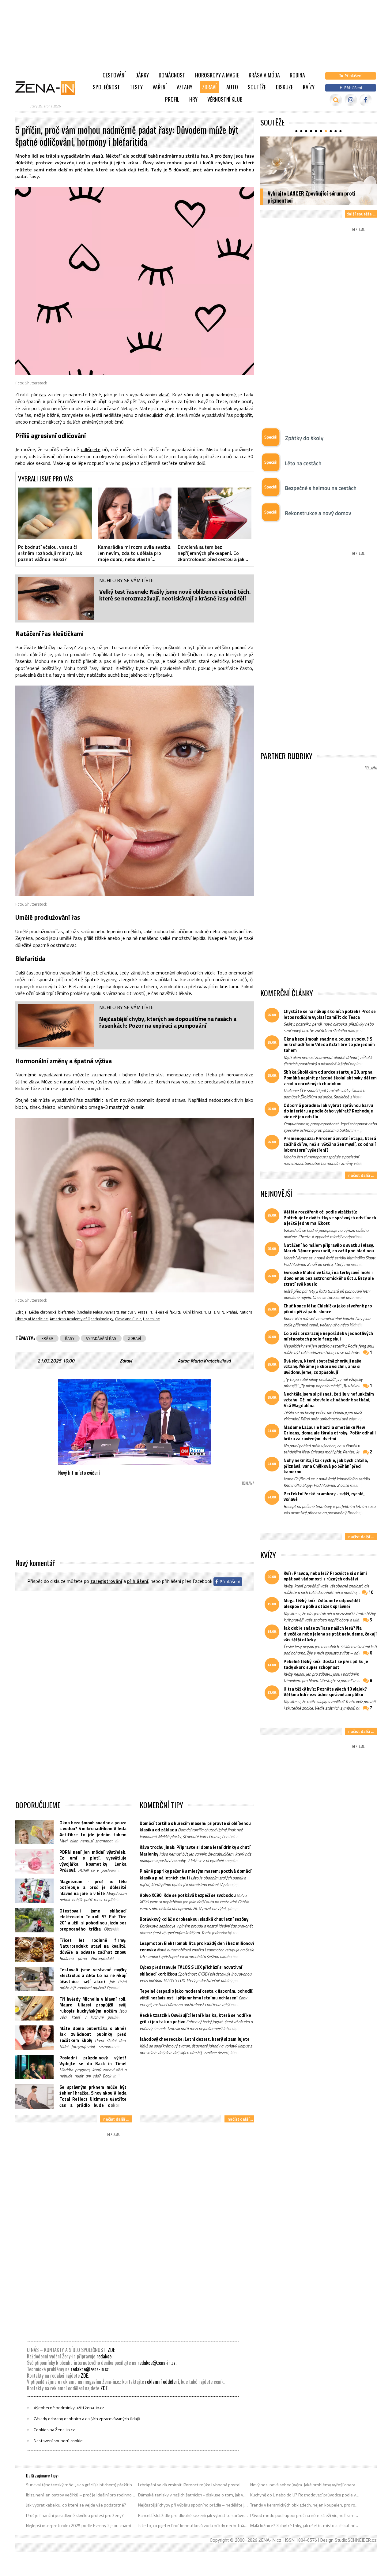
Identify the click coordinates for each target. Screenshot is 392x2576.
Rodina (297, 75)
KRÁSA (47, 1338)
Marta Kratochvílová (211, 1361)
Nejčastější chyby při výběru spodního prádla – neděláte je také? (193, 2505)
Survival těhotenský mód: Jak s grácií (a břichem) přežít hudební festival (81, 2485)
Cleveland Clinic (128, 1319)
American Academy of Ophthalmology (81, 1319)
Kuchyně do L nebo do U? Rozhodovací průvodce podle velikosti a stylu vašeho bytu (305, 2495)
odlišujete (91, 449)
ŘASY (70, 1338)
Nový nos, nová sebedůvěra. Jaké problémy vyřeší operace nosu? (305, 2485)
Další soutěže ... (361, 214)
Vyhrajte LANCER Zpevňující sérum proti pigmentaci (312, 197)
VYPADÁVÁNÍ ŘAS (101, 1338)
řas (43, 394)
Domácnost (172, 75)
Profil (172, 99)
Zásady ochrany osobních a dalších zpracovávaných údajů (87, 2419)
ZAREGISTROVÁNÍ (106, 1581)
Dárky (142, 75)
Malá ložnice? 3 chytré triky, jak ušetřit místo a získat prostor (305, 2526)
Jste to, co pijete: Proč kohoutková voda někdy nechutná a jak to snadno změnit (193, 2526)
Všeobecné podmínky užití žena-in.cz (69, 2408)
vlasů (164, 394)
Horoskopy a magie (217, 75)
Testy (136, 87)
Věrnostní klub (225, 99)
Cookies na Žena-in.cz (54, 2430)
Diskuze (285, 87)
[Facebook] (366, 100)
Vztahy (184, 87)
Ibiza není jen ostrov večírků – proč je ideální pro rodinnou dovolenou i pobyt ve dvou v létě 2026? (81, 2495)
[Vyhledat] (336, 100)
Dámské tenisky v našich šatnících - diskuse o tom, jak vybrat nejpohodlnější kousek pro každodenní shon (193, 2495)
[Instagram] (351, 100)
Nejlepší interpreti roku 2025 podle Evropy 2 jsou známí (79, 2526)
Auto (232, 87)
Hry (193, 99)
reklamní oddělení (162, 2382)
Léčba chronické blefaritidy (52, 1312)
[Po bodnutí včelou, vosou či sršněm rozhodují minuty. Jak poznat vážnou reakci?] (55, 513)
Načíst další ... (116, 2119)
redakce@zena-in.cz (156, 2363)
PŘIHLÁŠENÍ (138, 1581)
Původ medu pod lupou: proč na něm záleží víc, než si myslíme (305, 2515)
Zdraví (209, 87)
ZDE (111, 2350)
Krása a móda (264, 75)
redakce (104, 2356)
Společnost (106, 87)
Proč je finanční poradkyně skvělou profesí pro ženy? (75, 2515)
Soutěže (257, 87)
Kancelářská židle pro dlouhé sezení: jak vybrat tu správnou (193, 2515)
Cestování (114, 75)
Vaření (160, 87)
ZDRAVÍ (134, 1338)
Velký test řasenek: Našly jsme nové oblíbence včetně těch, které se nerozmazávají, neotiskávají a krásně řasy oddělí (175, 595)
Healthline (151, 1319)
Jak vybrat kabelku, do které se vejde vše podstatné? (76, 2505)
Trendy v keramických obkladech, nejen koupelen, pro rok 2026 (305, 2505)
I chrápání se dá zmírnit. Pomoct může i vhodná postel (189, 2485)
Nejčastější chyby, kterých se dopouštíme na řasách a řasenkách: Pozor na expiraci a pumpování (168, 1022)
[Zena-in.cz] (49, 88)
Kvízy (309, 87)
